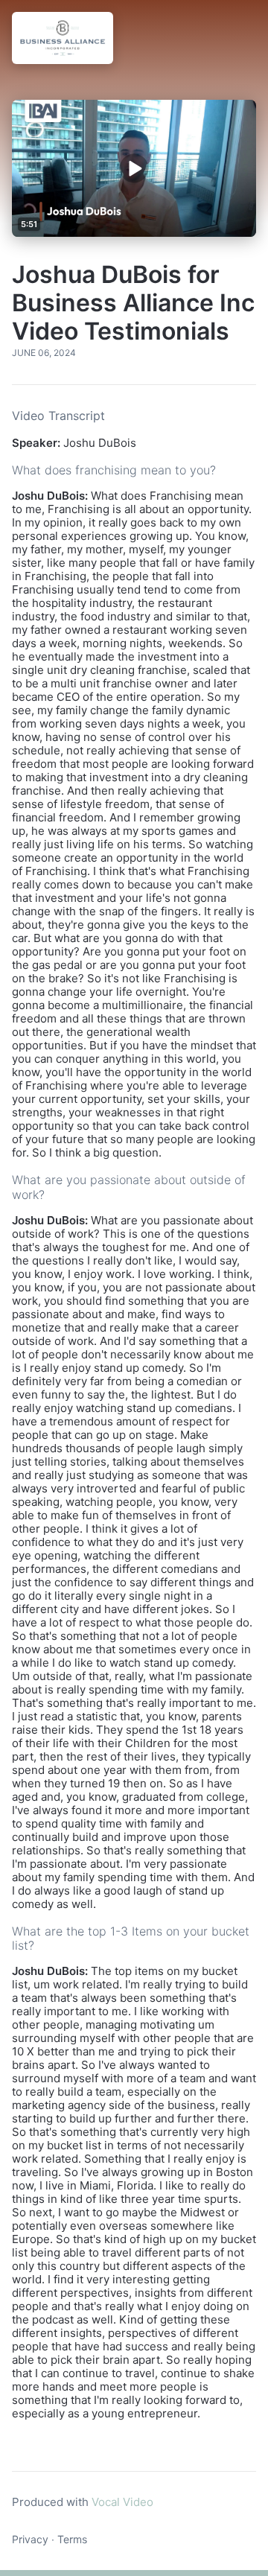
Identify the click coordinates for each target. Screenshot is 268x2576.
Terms (72, 2539)
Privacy (30, 2539)
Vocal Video (122, 2502)
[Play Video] (134, 168)
